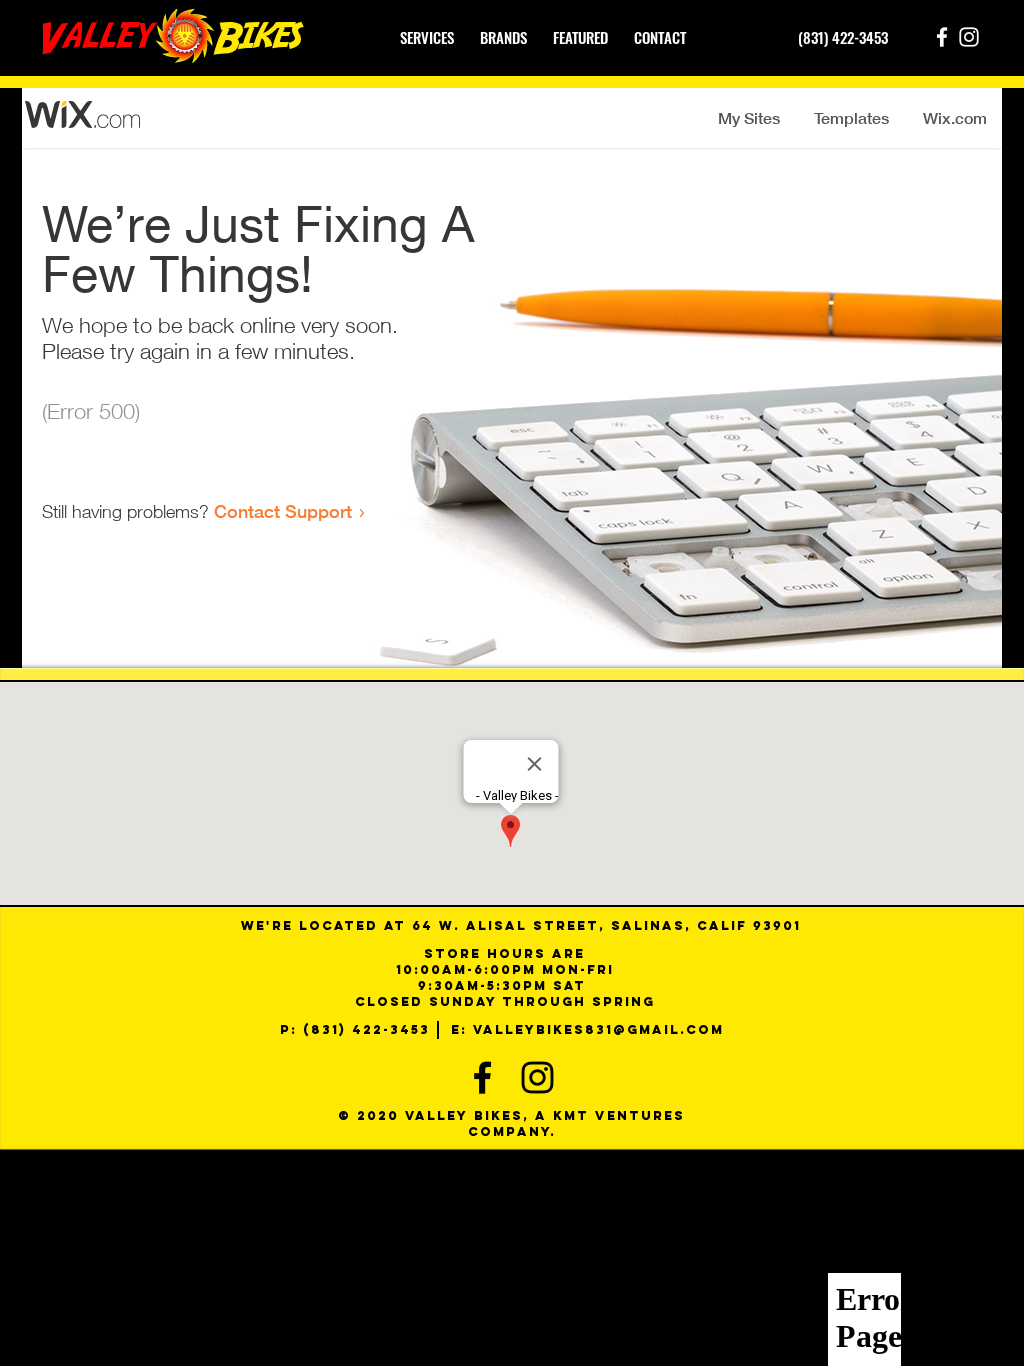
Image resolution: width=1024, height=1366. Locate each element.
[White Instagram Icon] (969, 37)
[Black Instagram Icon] (537, 1077)
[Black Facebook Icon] (482, 1077)
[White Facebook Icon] (942, 37)
